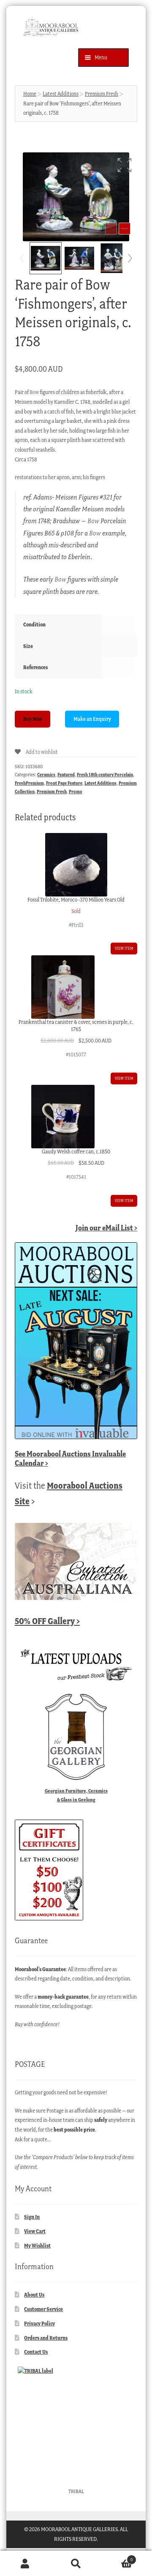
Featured (66, 775)
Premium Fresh (102, 94)
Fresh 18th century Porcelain (105, 775)
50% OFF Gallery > (47, 1621)
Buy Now (33, 719)
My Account (25, 2564)
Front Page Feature (64, 783)
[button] (125, 165)
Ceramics (46, 775)
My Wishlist (37, 2246)
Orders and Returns (46, 2338)
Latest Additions (61, 94)
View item (124, 948)
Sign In (32, 2217)
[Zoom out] (111, 229)
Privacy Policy (39, 2324)
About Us (34, 2295)
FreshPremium (29, 783)
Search (76, 2564)
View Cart (35, 2231)
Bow (34, 392)
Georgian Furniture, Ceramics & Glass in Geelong (76, 1795)
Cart (117, 2557)
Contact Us (36, 2352)
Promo (76, 792)
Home (30, 94)
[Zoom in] (125, 229)
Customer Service (43, 2309)
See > (70, 1458)
